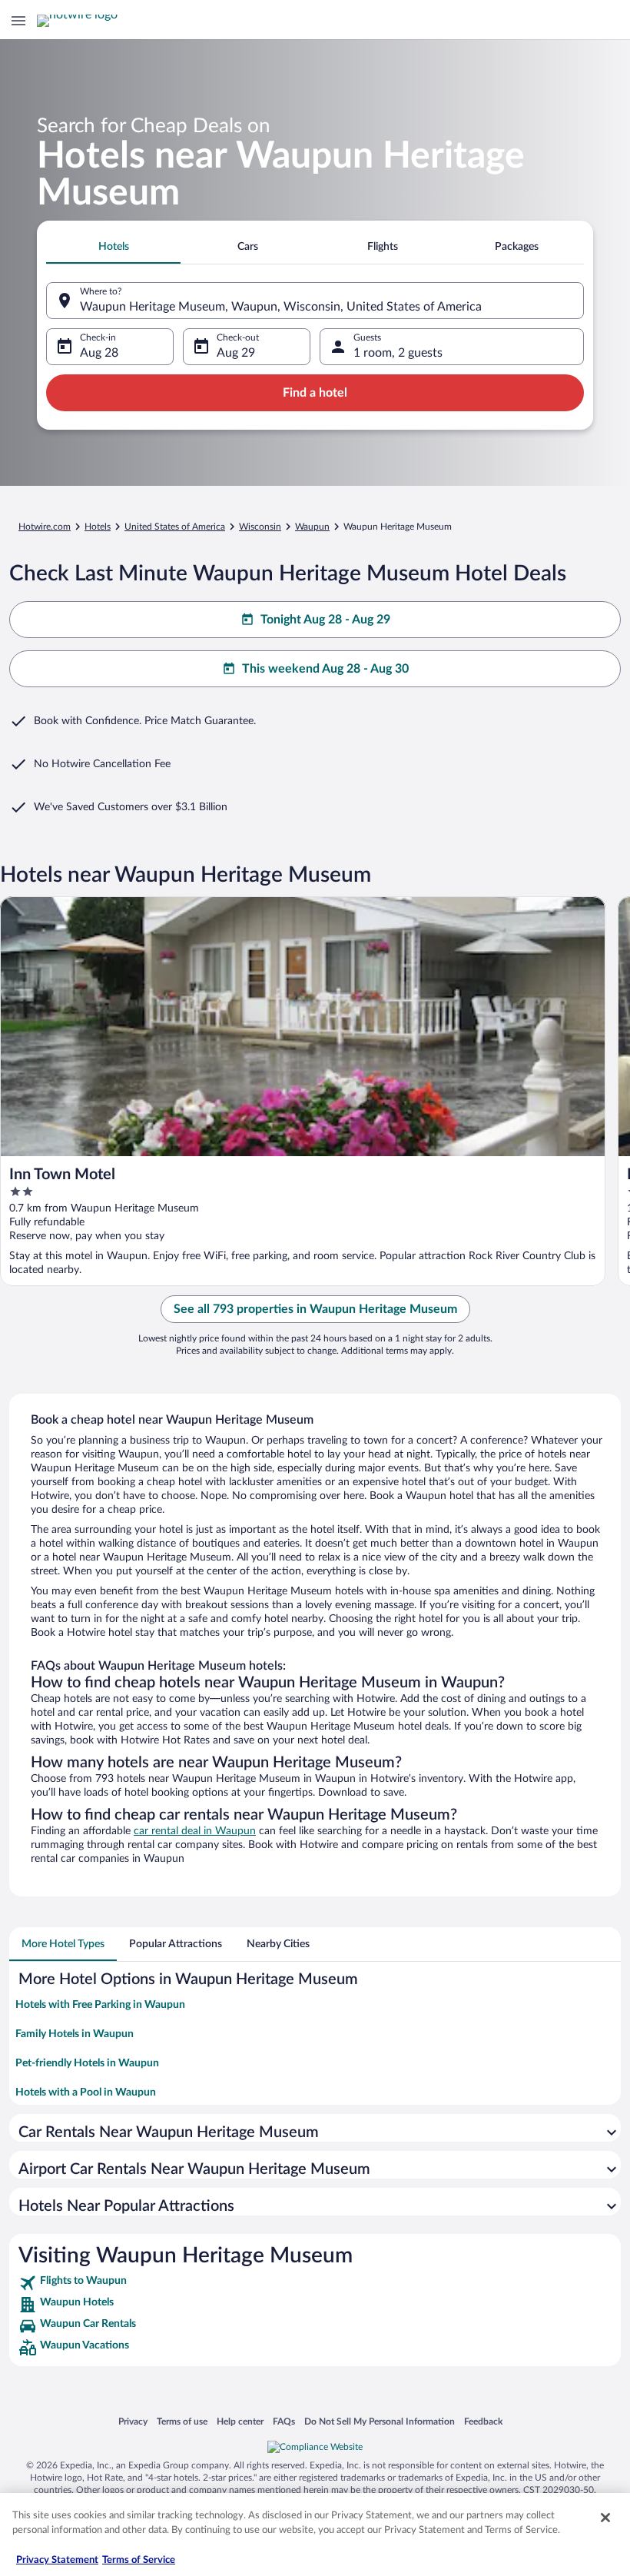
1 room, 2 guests (398, 353)
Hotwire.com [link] (45, 527)
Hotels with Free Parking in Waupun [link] (100, 2005)
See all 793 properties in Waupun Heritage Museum (315, 1309)
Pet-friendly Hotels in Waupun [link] (87, 2063)
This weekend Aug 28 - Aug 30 (325, 669)
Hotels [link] (98, 527)
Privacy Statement (57, 2560)
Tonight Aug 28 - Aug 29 (325, 620)
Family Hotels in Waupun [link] (75, 2034)
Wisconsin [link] (260, 527)
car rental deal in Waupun (195, 1831)
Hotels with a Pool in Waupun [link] (86, 2092)
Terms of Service (139, 2560)
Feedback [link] (483, 2421)
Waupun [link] (312, 527)
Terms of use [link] (182, 2421)
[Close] (605, 2518)
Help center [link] (240, 2421)
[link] (315, 2283)
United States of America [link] (175, 527)
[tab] (113, 247)
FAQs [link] (284, 2421)
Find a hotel (315, 393)
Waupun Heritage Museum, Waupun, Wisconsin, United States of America (281, 307)
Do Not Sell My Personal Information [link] (380, 2421)
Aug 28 (99, 353)
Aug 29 (236, 353)
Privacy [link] (133, 2421)
